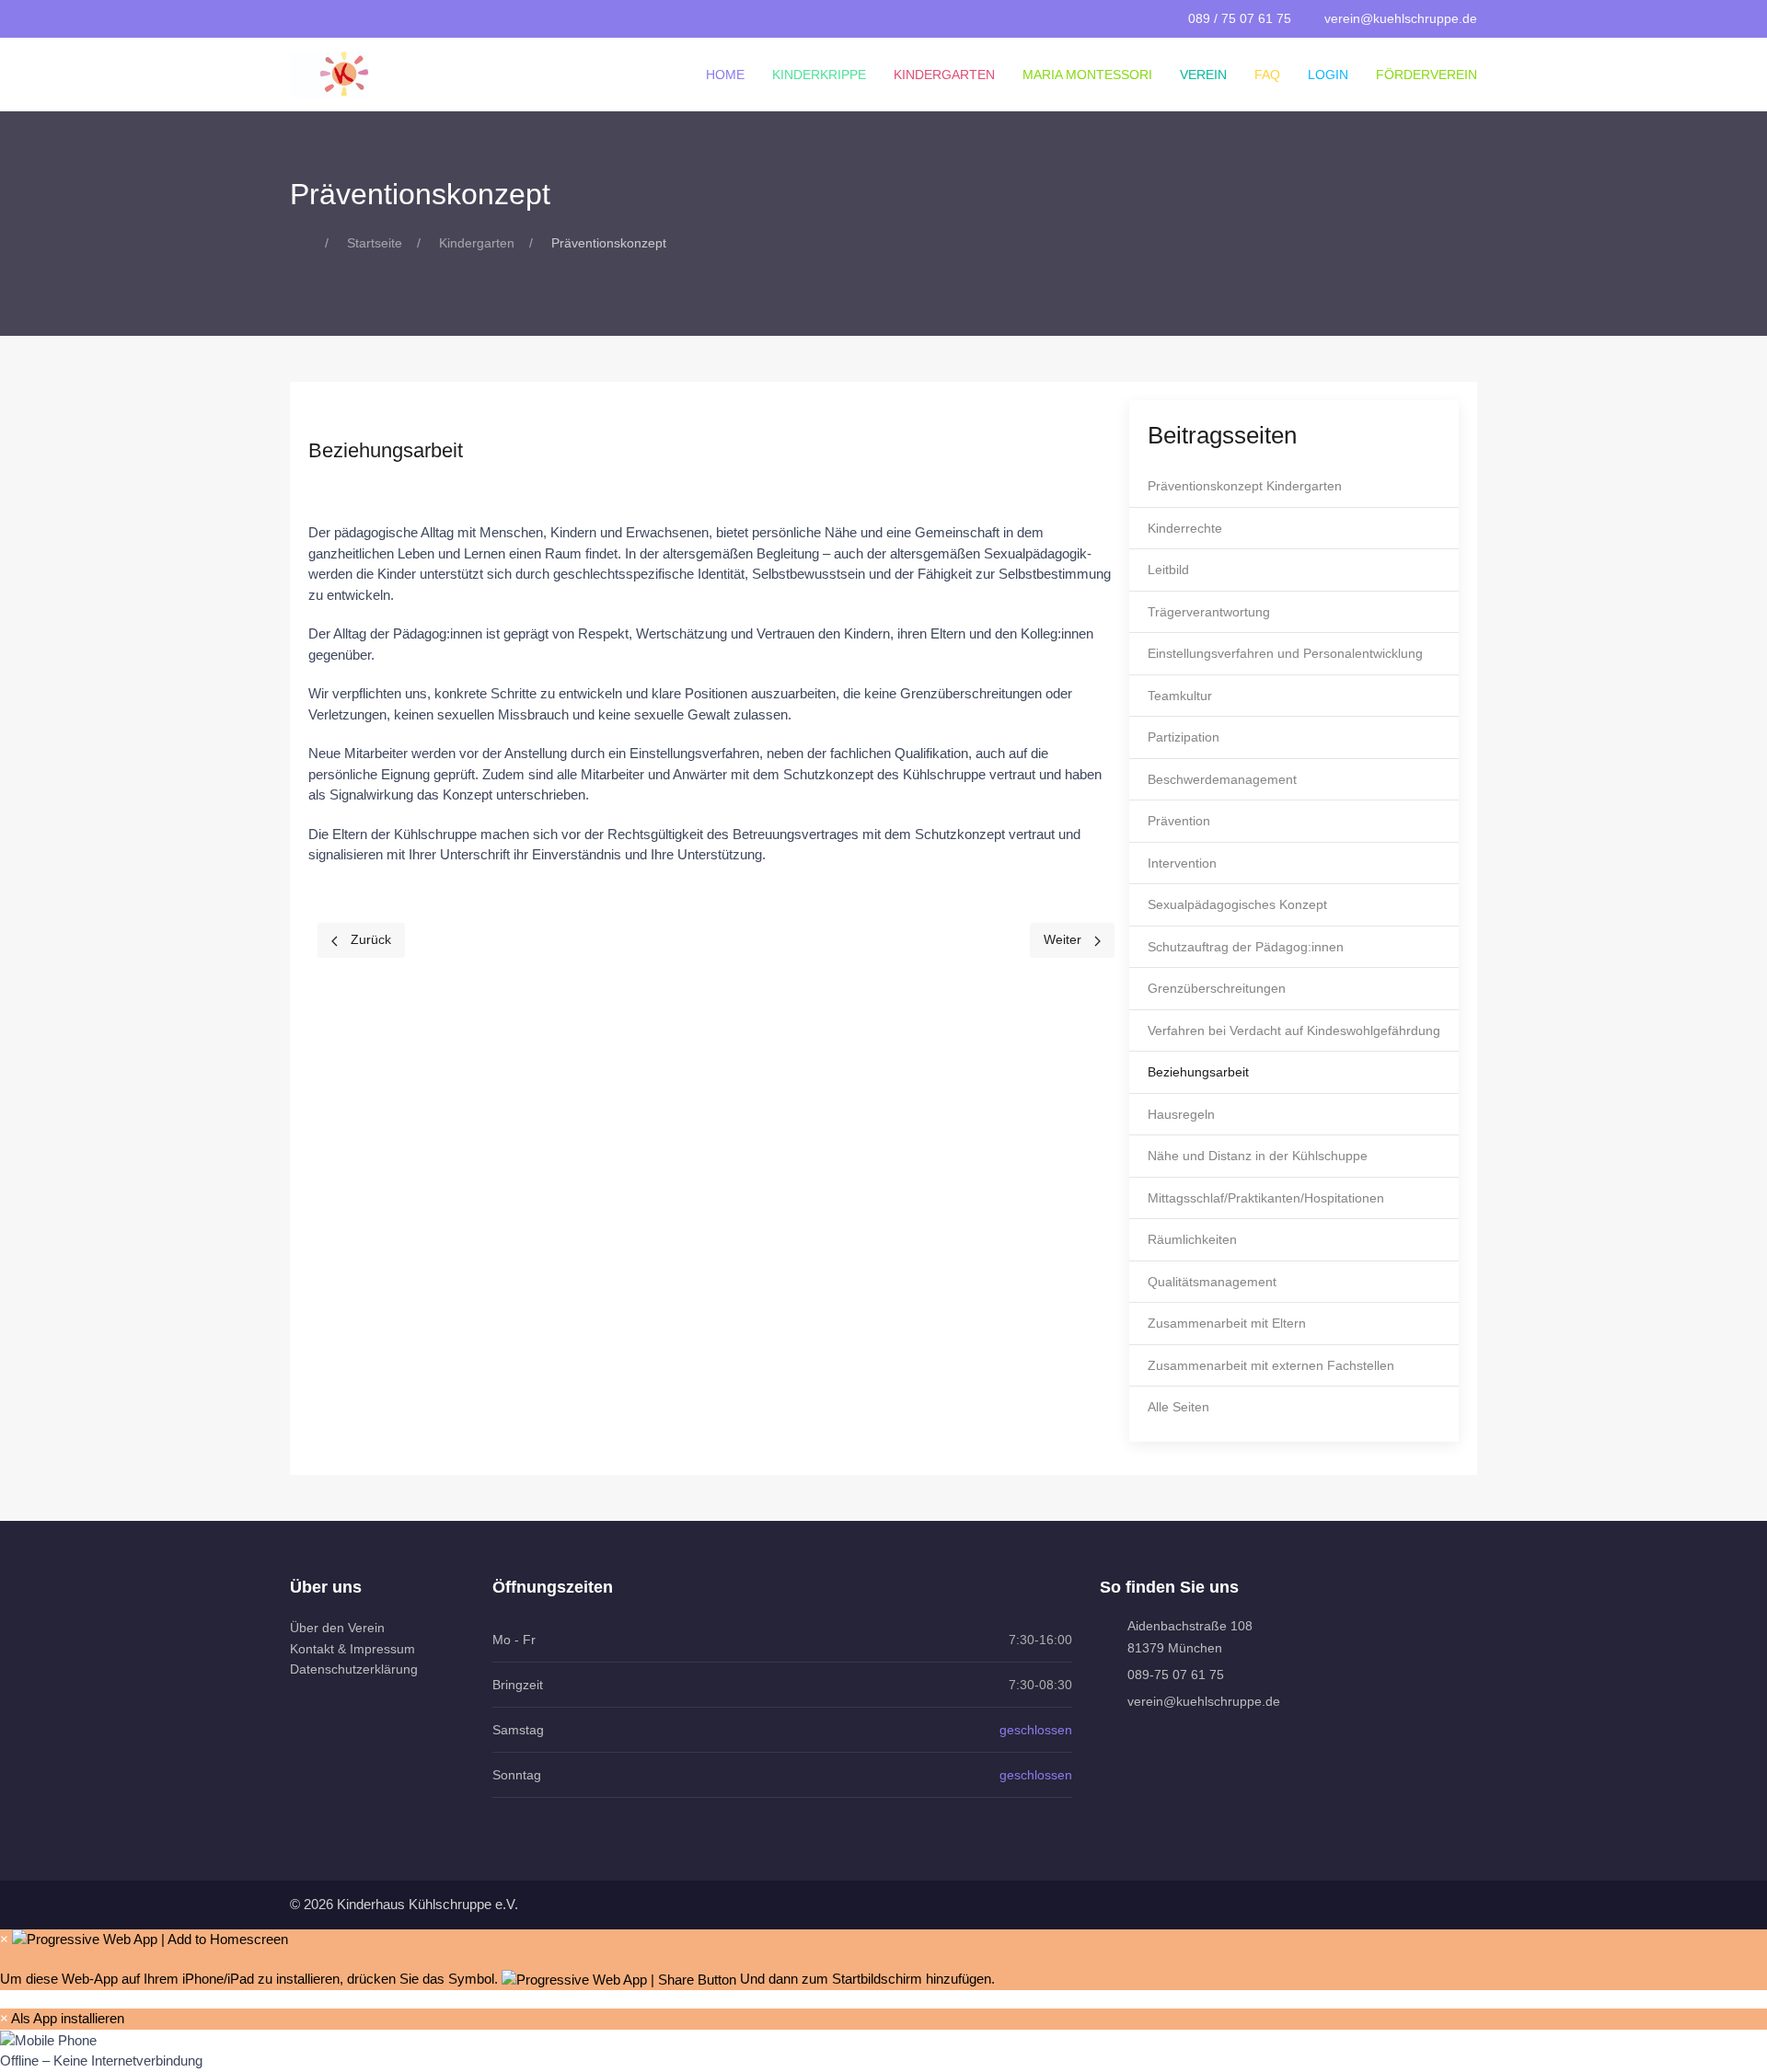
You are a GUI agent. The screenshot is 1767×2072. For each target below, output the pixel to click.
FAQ (1267, 75)
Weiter (1064, 939)
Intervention (1182, 863)
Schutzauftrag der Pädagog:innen (1246, 947)
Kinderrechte (1185, 528)
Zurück (369, 939)
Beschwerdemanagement (1222, 779)
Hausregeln (1181, 1114)
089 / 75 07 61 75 (1240, 18)
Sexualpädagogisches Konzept (1237, 904)
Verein (1203, 75)
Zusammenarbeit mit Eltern (1227, 1323)
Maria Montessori (1087, 75)
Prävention (1179, 821)
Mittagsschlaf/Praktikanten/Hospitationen (1266, 1198)
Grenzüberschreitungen (1217, 988)
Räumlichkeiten (1192, 1239)
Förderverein (1426, 75)
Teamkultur (1180, 696)
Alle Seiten (1178, 1407)
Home (725, 75)
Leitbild (1168, 570)
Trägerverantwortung (1209, 612)
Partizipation (1184, 737)
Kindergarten (944, 75)
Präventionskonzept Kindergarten (1245, 486)
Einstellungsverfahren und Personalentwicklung (1285, 653)
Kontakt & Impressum (352, 1649)
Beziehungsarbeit (1198, 1072)
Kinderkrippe (819, 75)
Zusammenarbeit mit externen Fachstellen (1271, 1365)
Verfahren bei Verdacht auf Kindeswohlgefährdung (1294, 1030)
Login (1328, 75)
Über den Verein (337, 1628)
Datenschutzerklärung (354, 1669)
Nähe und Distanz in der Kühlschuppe (1258, 1156)
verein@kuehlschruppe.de (1401, 18)
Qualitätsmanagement (1212, 1282)
